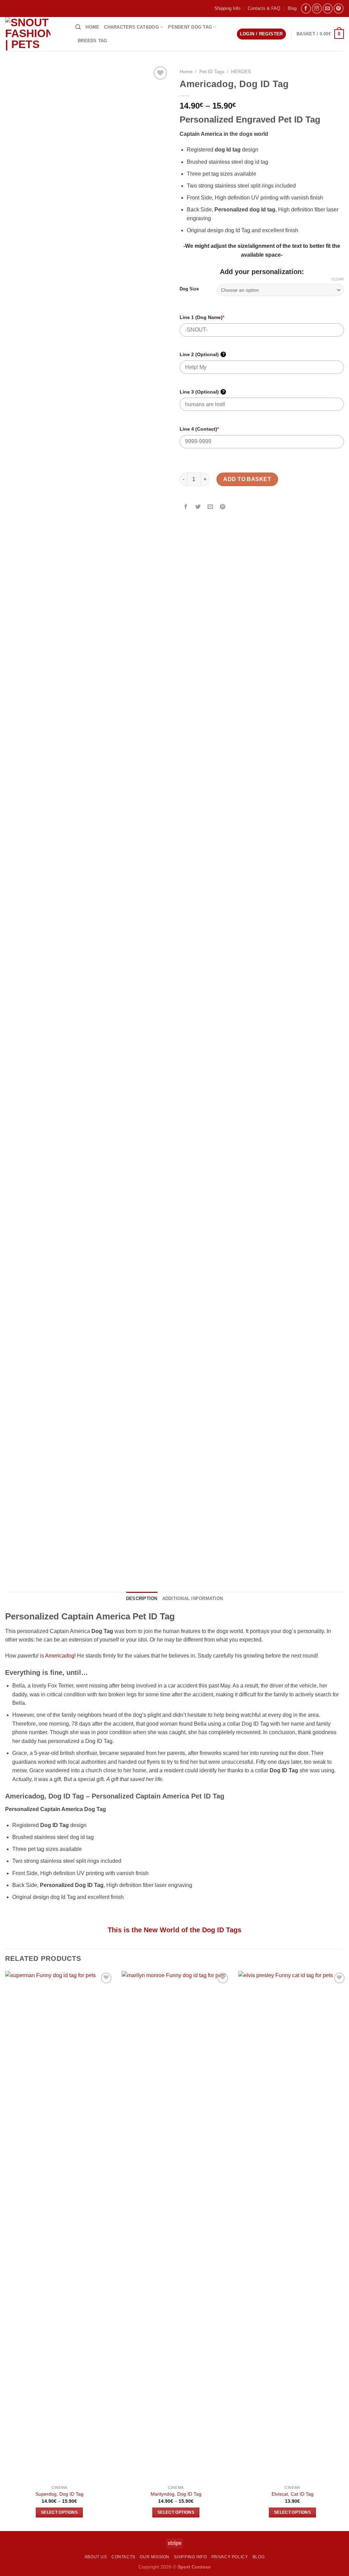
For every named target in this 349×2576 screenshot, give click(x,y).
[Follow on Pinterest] (339, 8)
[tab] (142, 1599)
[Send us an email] (328, 8)
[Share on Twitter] (198, 507)
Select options (59, 2512)
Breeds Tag (93, 41)
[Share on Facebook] (186, 507)
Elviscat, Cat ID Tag (293, 2494)
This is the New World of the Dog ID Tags (174, 1930)
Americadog (60, 1656)
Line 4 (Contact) (199, 429)
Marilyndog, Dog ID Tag (176, 2494)
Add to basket (247, 479)
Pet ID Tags (212, 72)
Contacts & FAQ (264, 8)
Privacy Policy (230, 2557)
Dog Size (189, 289)
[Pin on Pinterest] (223, 507)
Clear (338, 279)
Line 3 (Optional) (202, 392)
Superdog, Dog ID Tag (59, 2494)
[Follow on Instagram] (317, 8)
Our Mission (155, 2557)
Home (92, 27)
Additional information (193, 1598)
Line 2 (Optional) (202, 354)
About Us (96, 2557)
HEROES (241, 72)
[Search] (78, 27)
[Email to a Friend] (210, 507)
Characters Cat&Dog (131, 27)
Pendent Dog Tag (190, 27)
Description (142, 1598)
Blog (292, 8)
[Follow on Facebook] (306, 8)
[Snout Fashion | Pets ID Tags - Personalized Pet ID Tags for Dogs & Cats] (35, 34)
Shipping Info (227, 8)
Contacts (123, 2557)
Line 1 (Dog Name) (202, 317)
